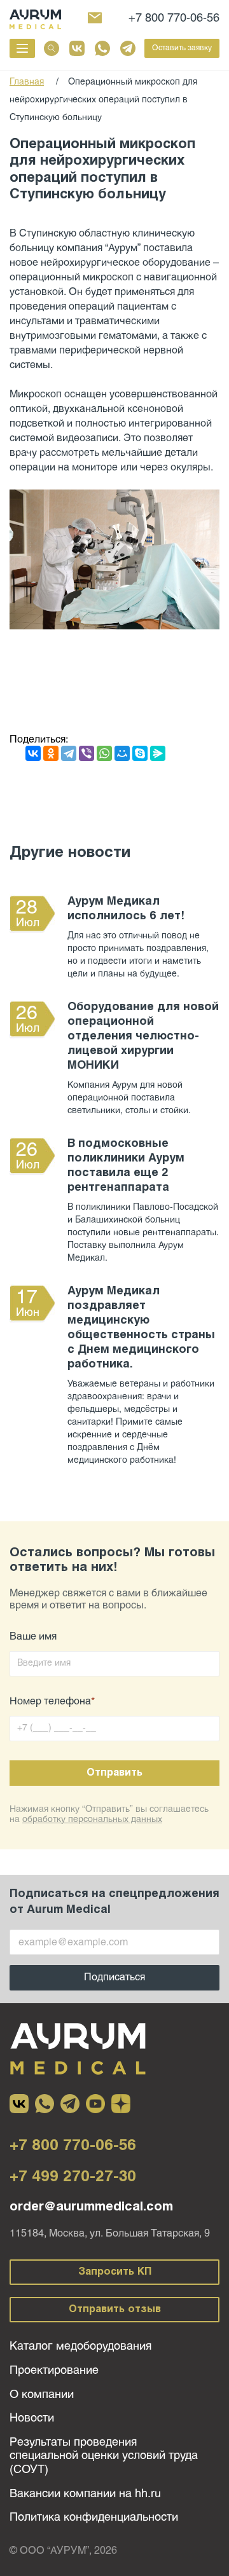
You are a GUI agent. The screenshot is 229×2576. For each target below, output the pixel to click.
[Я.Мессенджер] (158, 753)
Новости (32, 2419)
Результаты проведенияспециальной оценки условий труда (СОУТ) (104, 2456)
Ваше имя (33, 1637)
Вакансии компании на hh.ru (85, 2494)
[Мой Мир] (122, 753)
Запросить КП (115, 2272)
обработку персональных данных (92, 1820)
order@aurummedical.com (91, 2207)
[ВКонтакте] (33, 753)
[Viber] (87, 753)
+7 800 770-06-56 (174, 19)
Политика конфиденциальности (94, 2518)
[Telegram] (69, 753)
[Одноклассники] (51, 753)
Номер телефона (52, 1702)
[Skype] (140, 753)
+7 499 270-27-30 (73, 2177)
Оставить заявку (182, 48)
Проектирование (54, 2371)
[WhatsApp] (104, 753)
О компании (42, 2395)
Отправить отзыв (115, 2309)
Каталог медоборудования (80, 2347)
